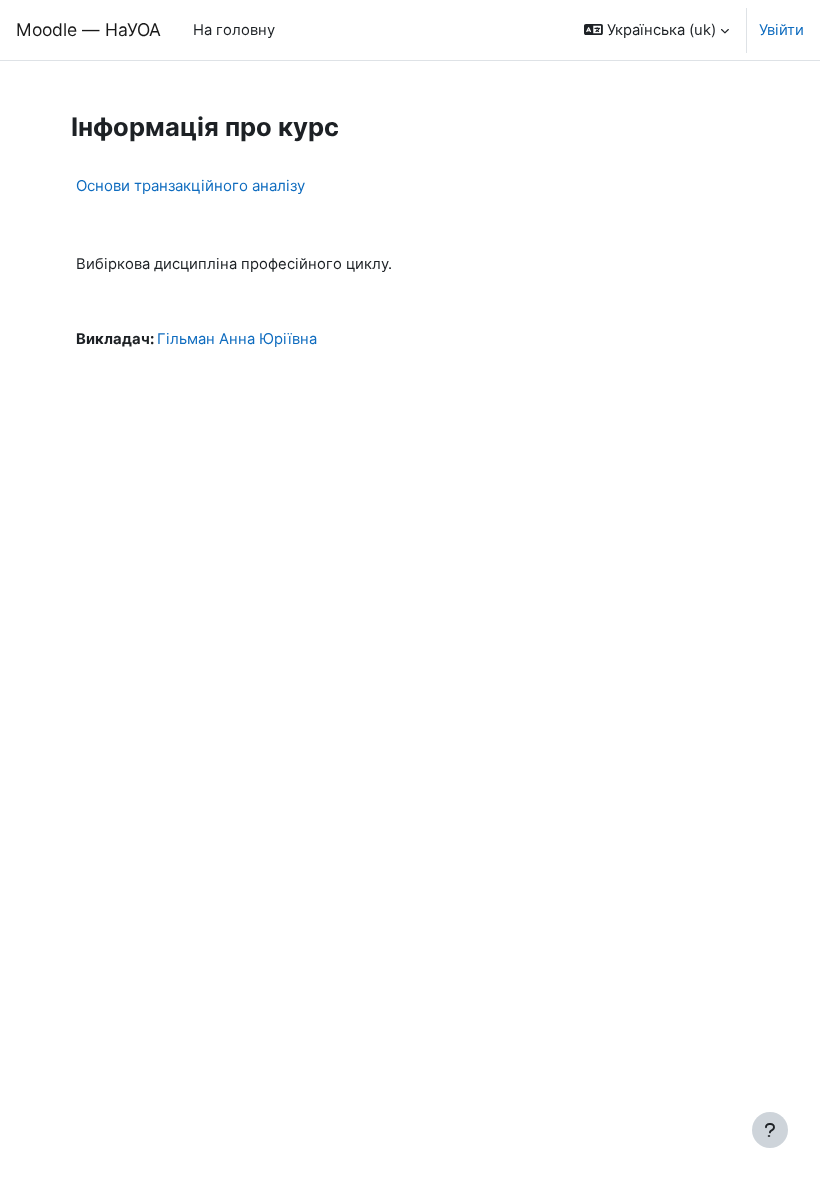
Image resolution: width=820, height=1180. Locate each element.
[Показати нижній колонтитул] (770, 1130)
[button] (656, 30)
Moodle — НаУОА (88, 29)
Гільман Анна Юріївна (237, 339)
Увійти (781, 30)
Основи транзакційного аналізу (190, 185)
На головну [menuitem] (234, 30)
